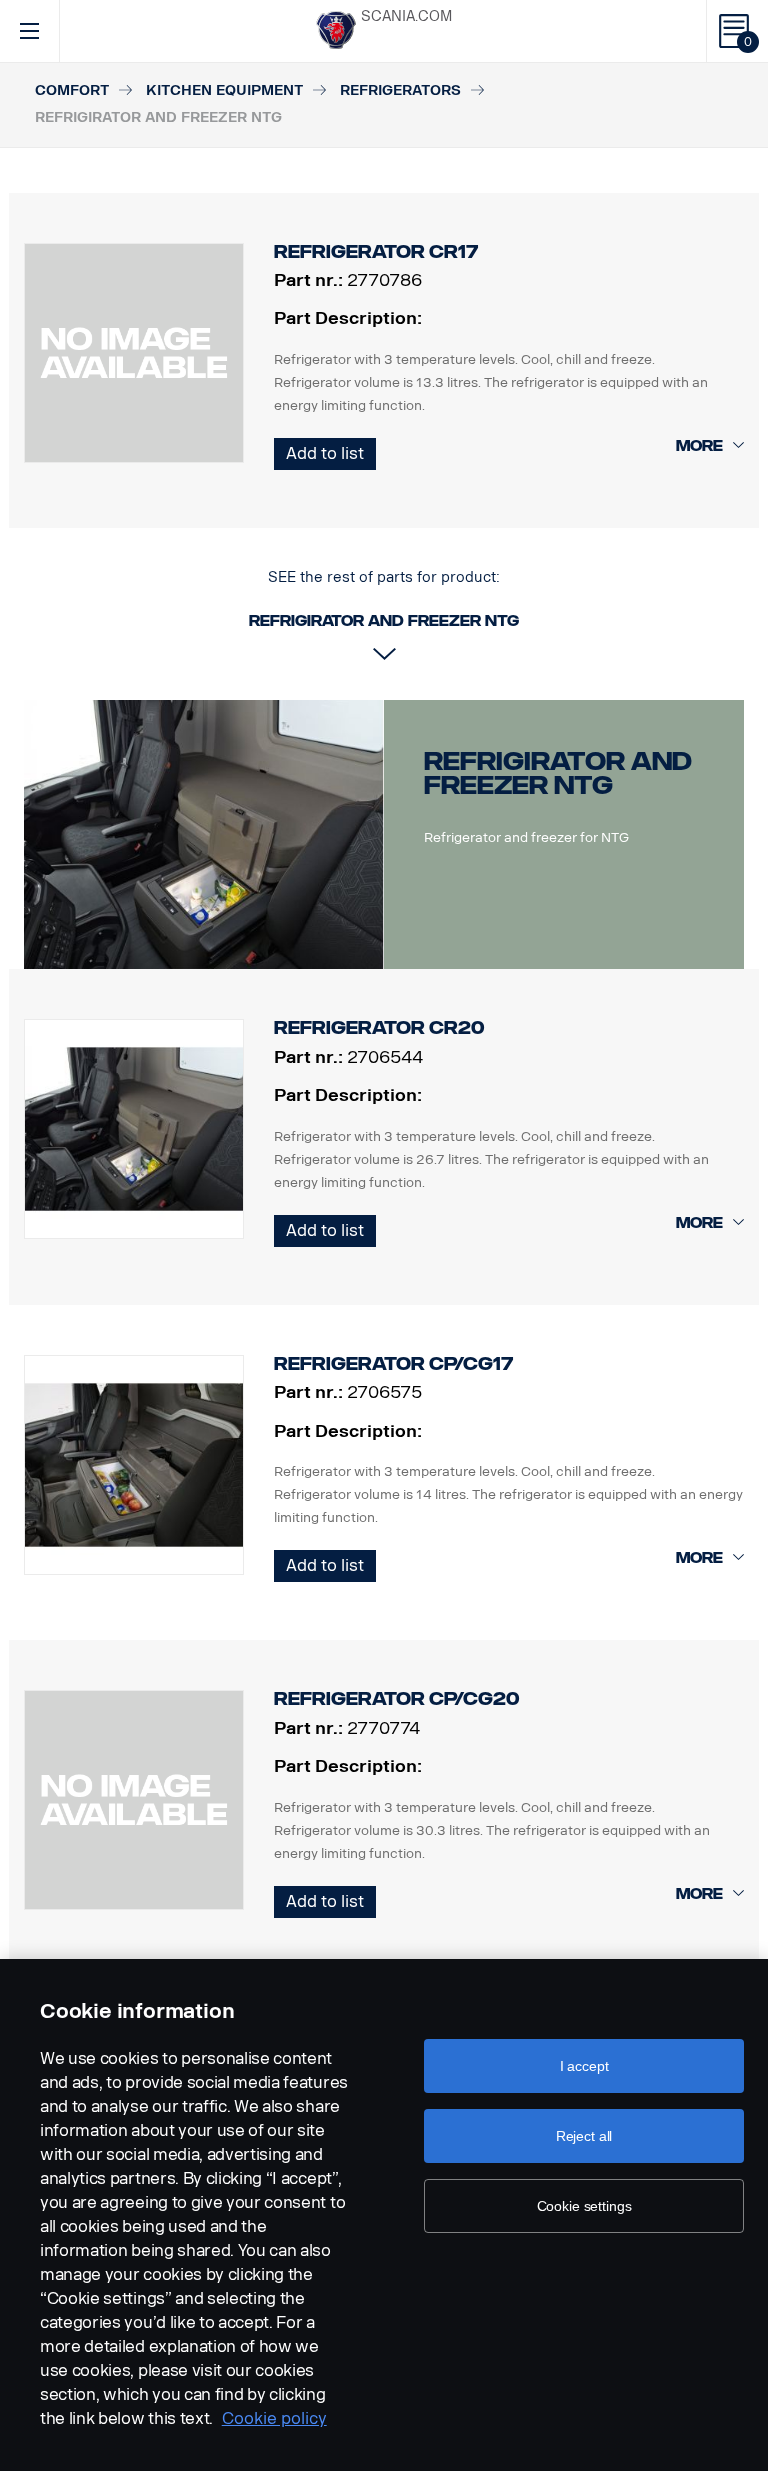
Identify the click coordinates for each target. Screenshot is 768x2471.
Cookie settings (584, 2206)
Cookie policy (274, 2418)
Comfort (72, 90)
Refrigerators (400, 90)
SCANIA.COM (406, 16)
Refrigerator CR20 (379, 1028)
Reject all (584, 2136)
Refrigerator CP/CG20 (397, 1699)
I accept (584, 2066)
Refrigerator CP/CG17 (393, 1364)
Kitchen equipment (224, 90)
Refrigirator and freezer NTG (558, 773)
